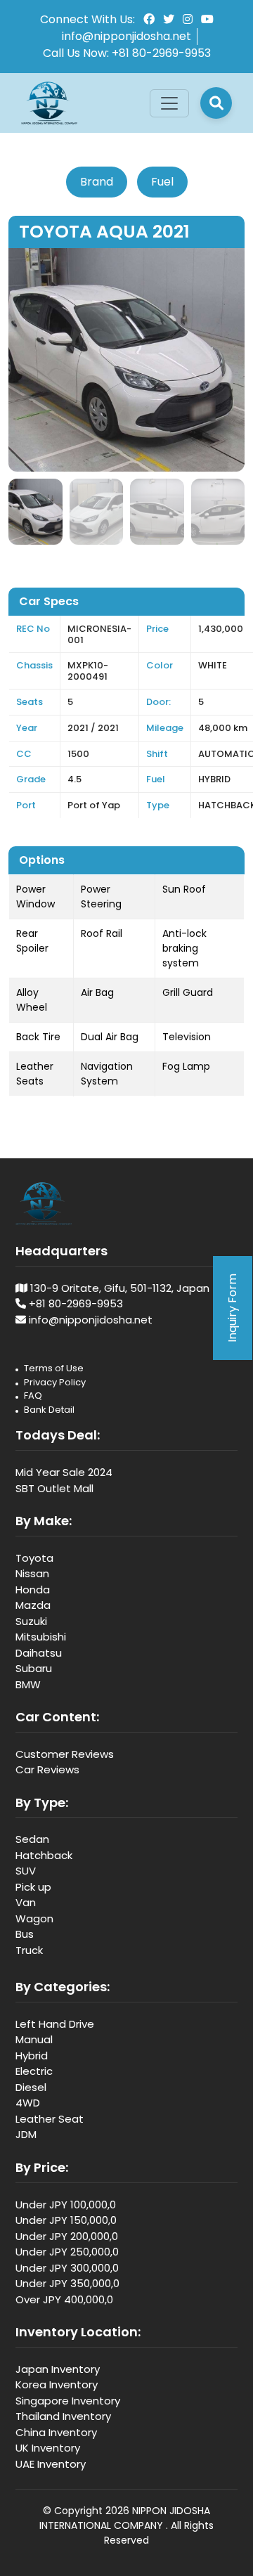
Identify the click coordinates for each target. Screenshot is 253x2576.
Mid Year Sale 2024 (64, 1472)
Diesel (31, 2087)
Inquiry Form (232, 1308)
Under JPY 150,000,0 (66, 2220)
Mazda (33, 1605)
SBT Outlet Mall (54, 1488)
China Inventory (56, 2432)
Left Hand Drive (55, 2024)
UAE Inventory (51, 2464)
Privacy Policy (55, 1382)
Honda (33, 1590)
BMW (28, 1684)
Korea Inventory (57, 2384)
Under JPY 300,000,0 (67, 2268)
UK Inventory (48, 2448)
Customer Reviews (65, 1754)
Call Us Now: (127, 53)
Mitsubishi (41, 1637)
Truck (29, 1950)
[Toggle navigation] (169, 103)
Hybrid (32, 2056)
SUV (26, 1871)
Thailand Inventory (63, 2416)
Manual (34, 2039)
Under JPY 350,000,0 (67, 2283)
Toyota (34, 1558)
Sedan (32, 1839)
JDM (26, 2134)
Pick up (33, 1887)
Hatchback (44, 1855)
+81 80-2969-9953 (76, 1303)
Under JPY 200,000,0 (67, 2236)
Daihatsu (39, 1653)
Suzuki (31, 1621)
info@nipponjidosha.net (126, 36)
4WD (28, 2103)
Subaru (34, 1668)
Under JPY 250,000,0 (67, 2252)
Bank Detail (49, 1410)
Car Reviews (47, 1769)
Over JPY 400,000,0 (64, 2299)
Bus (25, 1934)
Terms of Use (54, 1368)
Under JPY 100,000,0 (66, 2205)
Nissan (32, 1573)
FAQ (33, 1396)
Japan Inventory (58, 2369)
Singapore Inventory (68, 2401)
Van (26, 1902)
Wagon (34, 1918)
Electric (34, 2071)
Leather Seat (50, 2119)
